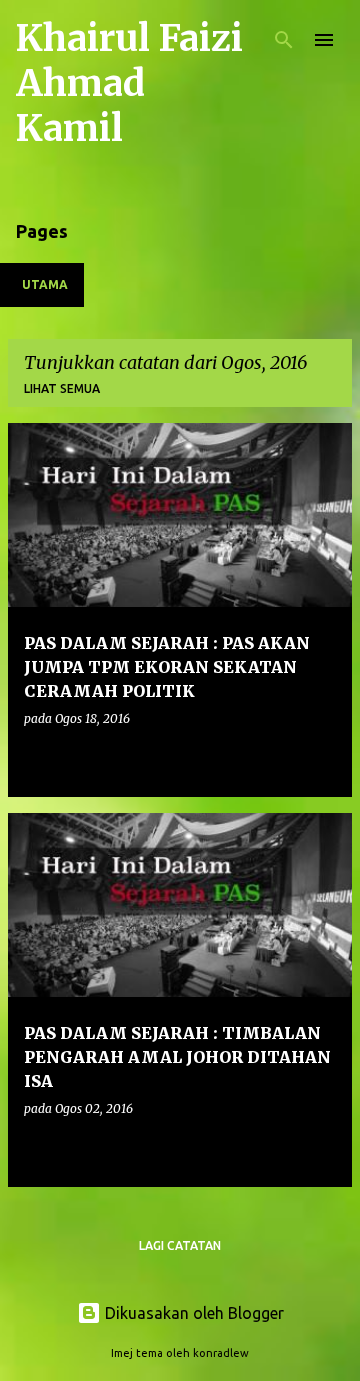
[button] (324, 759)
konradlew (221, 1353)
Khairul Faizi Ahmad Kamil (129, 83)
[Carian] (284, 40)
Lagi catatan (180, 1245)
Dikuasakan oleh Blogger (192, 1313)
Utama (45, 284)
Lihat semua (62, 388)
